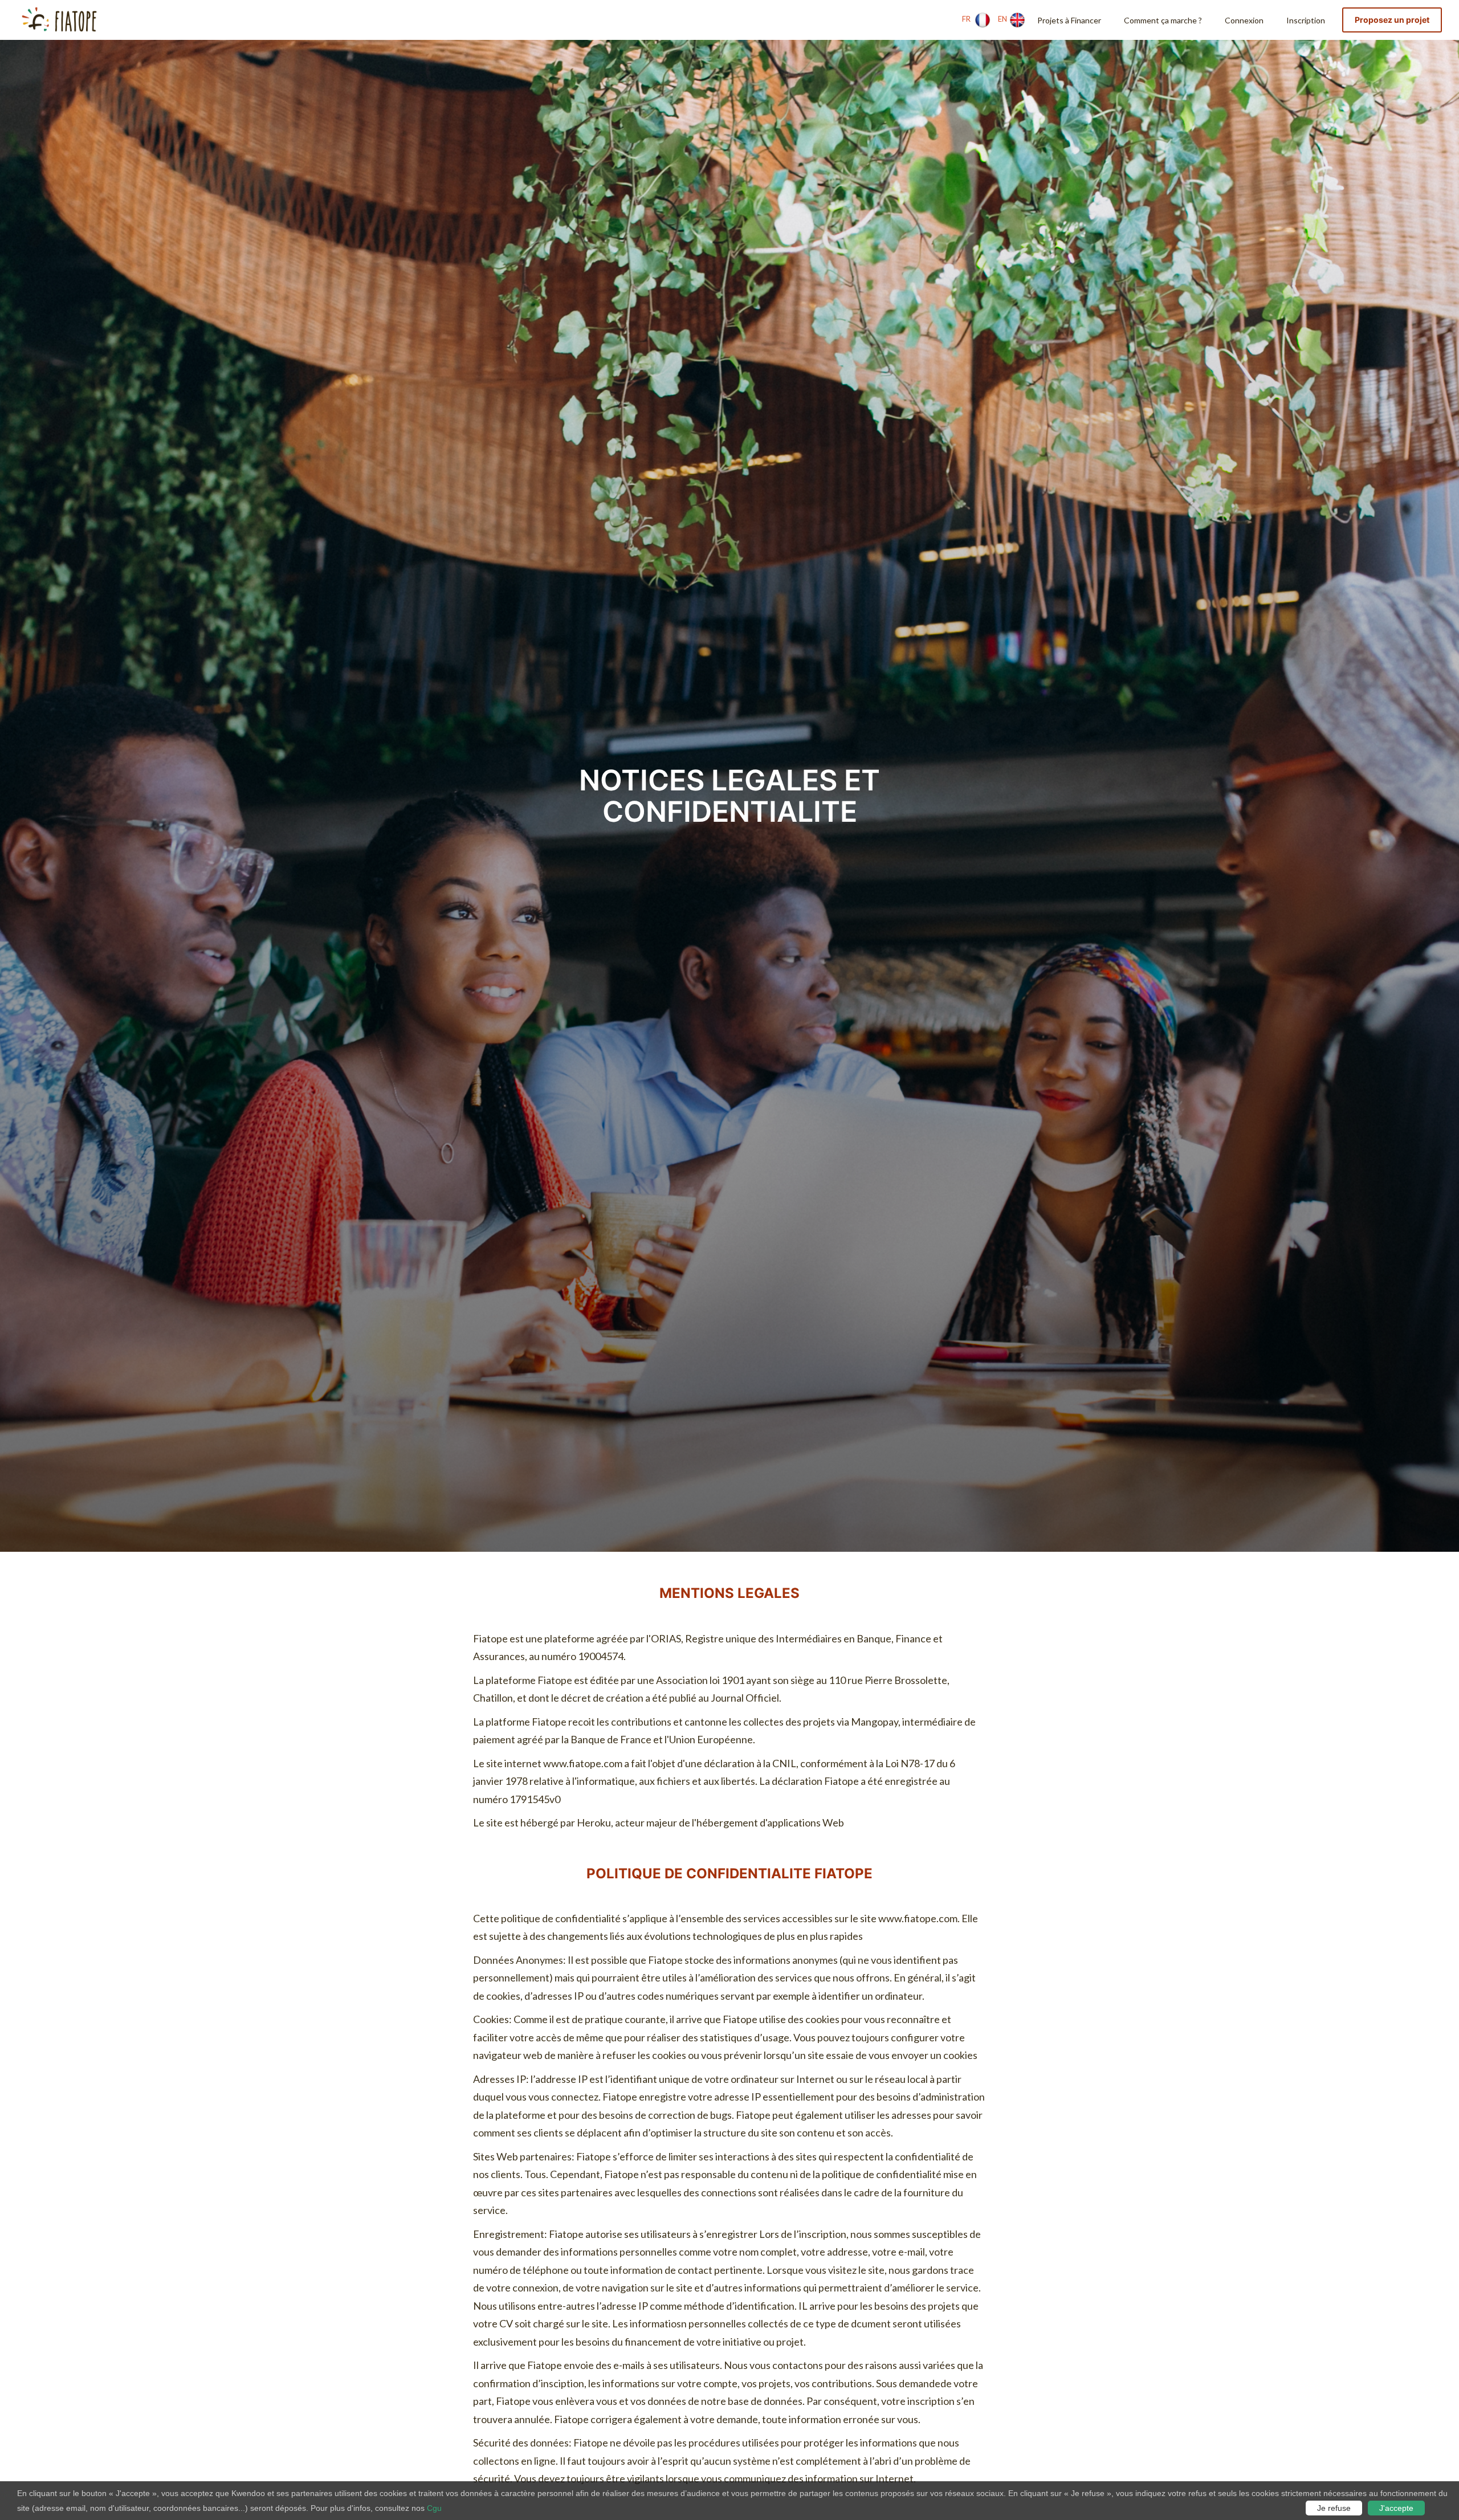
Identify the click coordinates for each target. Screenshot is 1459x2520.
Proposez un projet (1392, 20)
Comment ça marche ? (1163, 20)
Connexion (1244, 20)
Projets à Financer (1069, 20)
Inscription (1306, 20)
